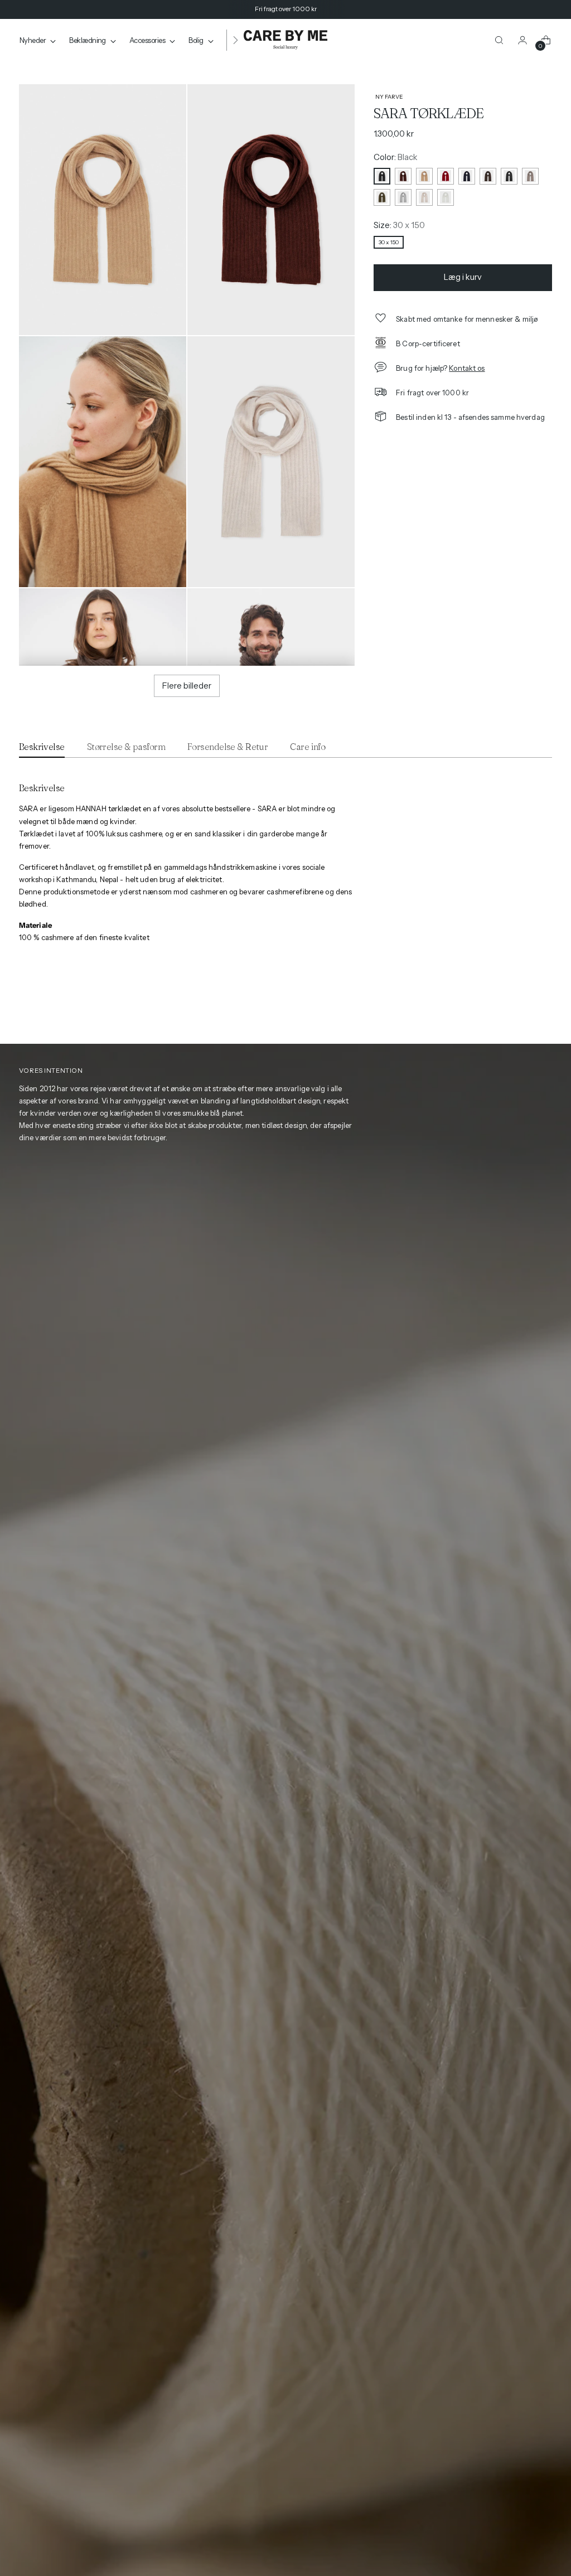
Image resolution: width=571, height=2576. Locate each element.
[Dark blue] (467, 176)
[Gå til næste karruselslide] (545, 1008)
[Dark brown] (488, 176)
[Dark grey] (509, 176)
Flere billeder (187, 686)
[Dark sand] (530, 176)
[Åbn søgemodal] (499, 40)
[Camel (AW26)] (424, 176)
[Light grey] (403, 197)
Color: (396, 157)
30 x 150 (389, 242)
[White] (446, 197)
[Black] (382, 176)
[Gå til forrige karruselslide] (524, 1008)
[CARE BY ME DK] (285, 40)
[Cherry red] (446, 176)
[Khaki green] (382, 197)
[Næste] (235, 40)
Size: (399, 225)
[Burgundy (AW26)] (403, 176)
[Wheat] (424, 197)
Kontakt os (467, 368)
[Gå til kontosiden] (522, 40)
